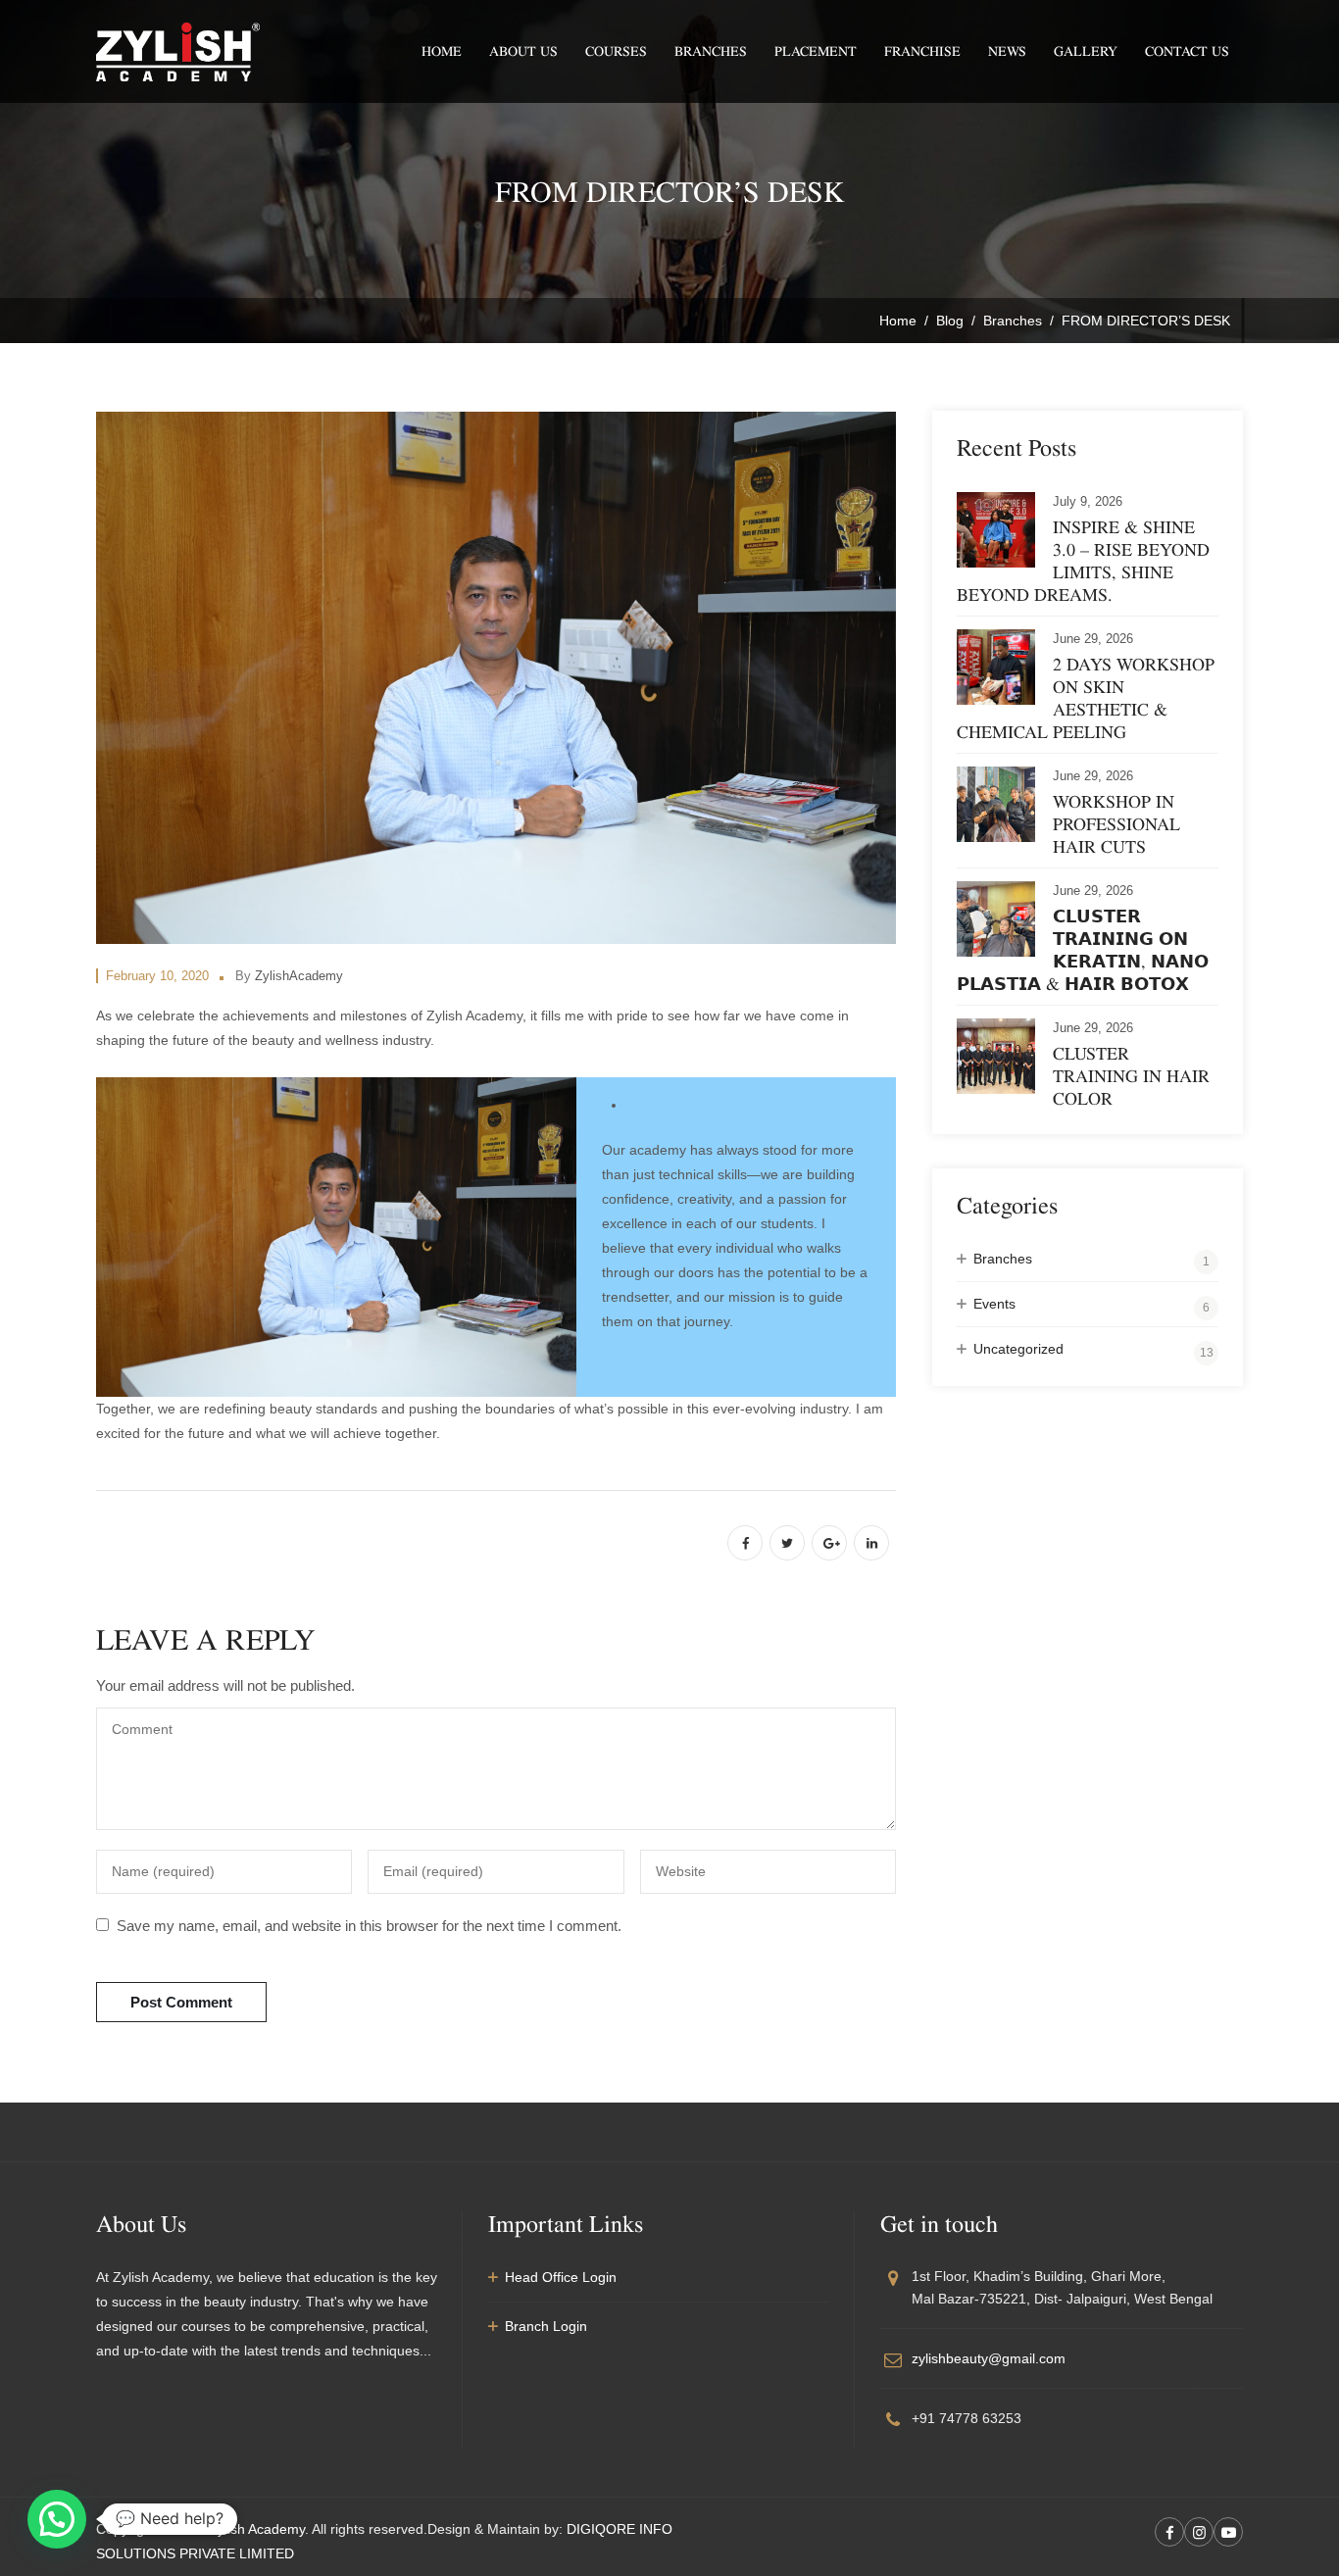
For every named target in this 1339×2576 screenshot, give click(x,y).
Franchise (922, 51)
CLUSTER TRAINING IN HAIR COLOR (1131, 1076)
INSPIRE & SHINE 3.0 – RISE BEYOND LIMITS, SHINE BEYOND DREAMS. (1083, 561)
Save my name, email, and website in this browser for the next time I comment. (369, 1926)
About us (523, 51)
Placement (816, 51)
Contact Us (1187, 51)
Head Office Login (561, 2277)
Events (994, 1304)
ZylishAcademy (299, 976)
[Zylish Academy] (178, 51)
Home (442, 51)
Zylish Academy (257, 2529)
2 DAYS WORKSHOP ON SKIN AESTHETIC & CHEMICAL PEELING (1086, 698)
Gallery (1086, 51)
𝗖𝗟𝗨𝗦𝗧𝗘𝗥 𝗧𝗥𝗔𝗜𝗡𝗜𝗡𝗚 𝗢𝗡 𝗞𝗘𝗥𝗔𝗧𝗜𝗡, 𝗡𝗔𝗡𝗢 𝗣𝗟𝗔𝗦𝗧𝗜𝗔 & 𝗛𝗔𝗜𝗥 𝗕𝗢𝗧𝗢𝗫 (1083, 950)
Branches (711, 51)
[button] (57, 2519)
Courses (616, 51)
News (1007, 51)
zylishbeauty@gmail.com (989, 2358)
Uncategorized (1018, 1349)
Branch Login (546, 2326)
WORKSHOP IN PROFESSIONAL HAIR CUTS (1116, 824)
